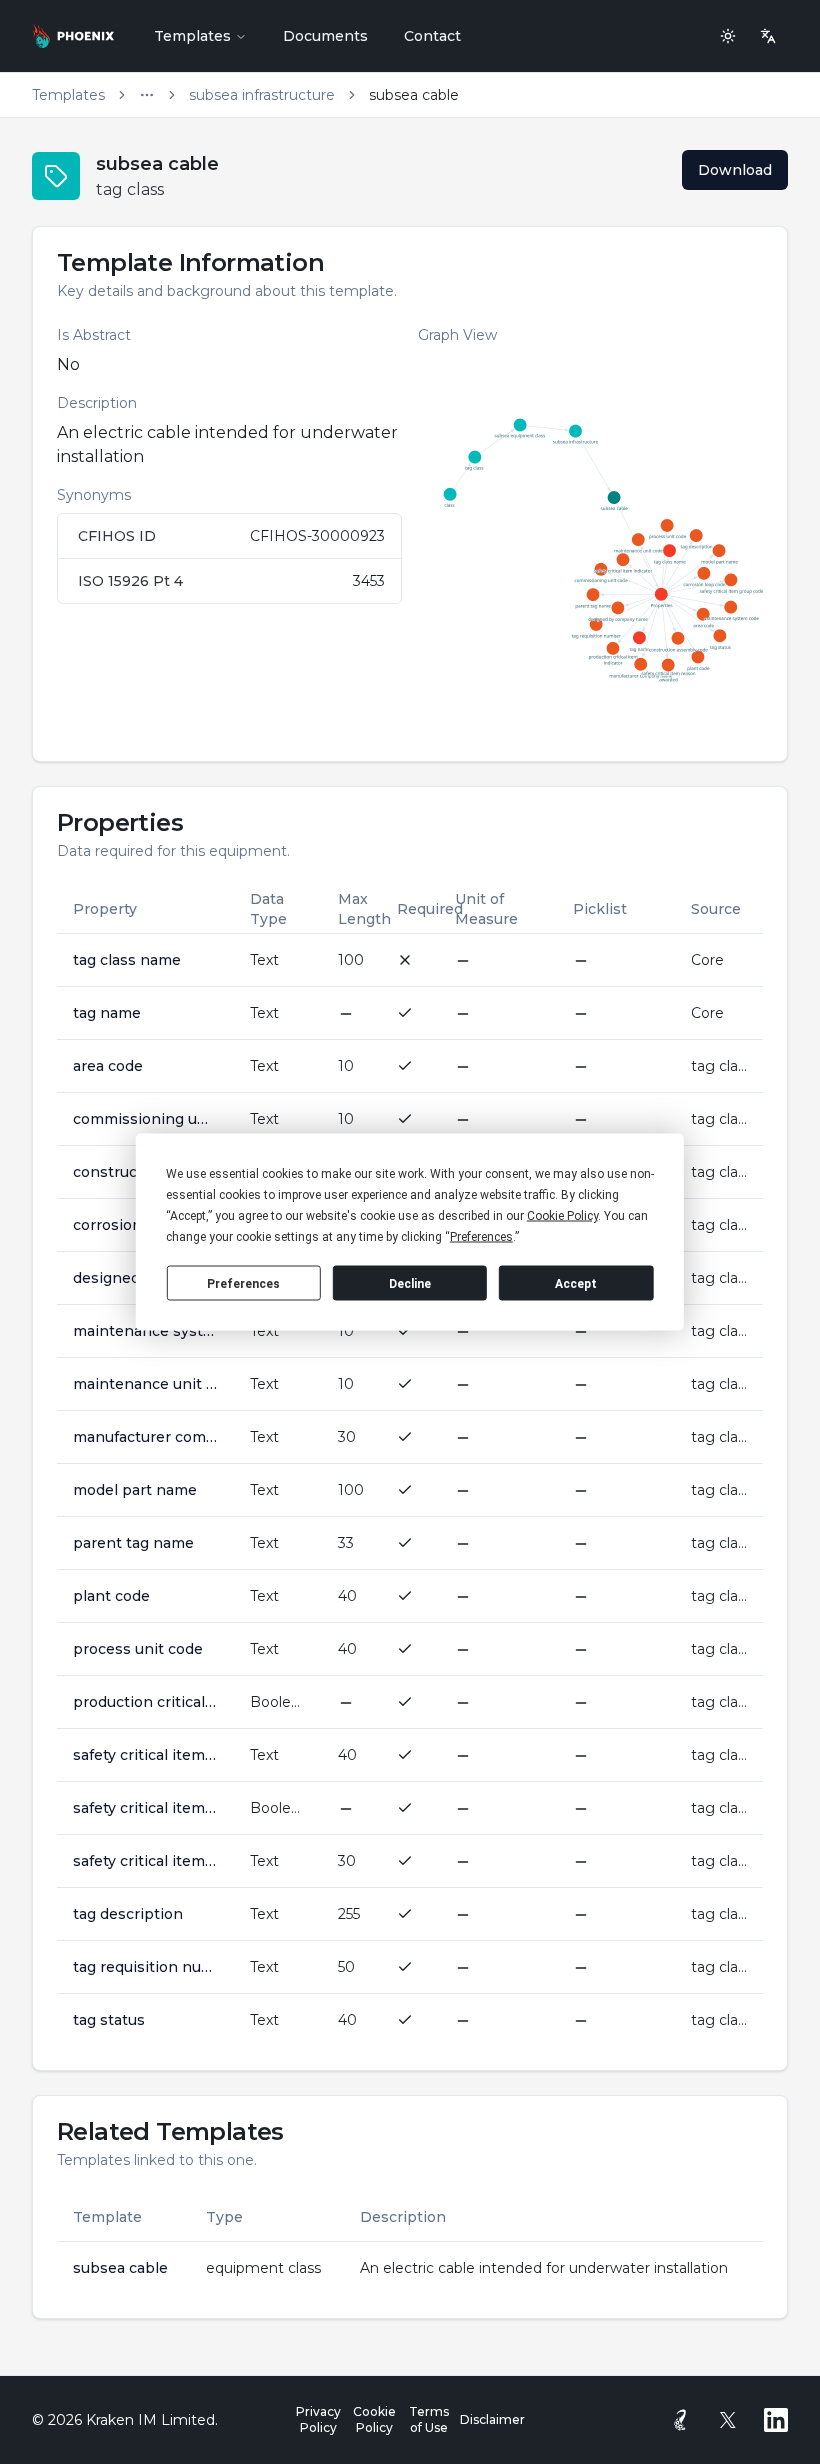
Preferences (243, 1283)
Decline (410, 1283)
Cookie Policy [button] (562, 1216)
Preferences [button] (481, 1237)
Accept (576, 1283)
